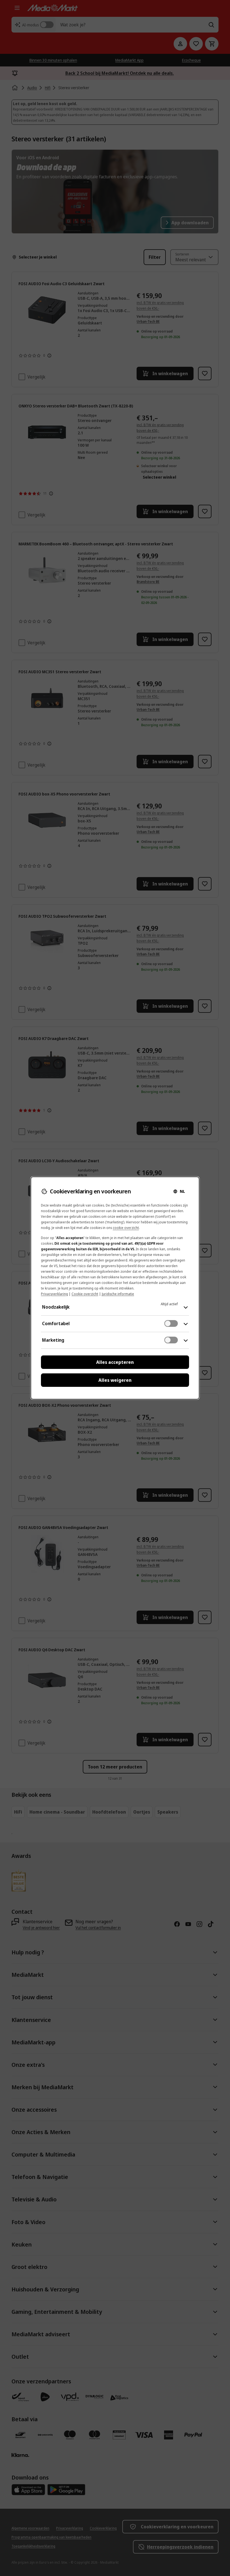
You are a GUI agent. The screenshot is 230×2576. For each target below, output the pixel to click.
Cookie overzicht (85, 1294)
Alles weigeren (115, 1380)
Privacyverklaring (54, 1294)
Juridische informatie (118, 1294)
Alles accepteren (115, 1362)
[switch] (171, 1323)
